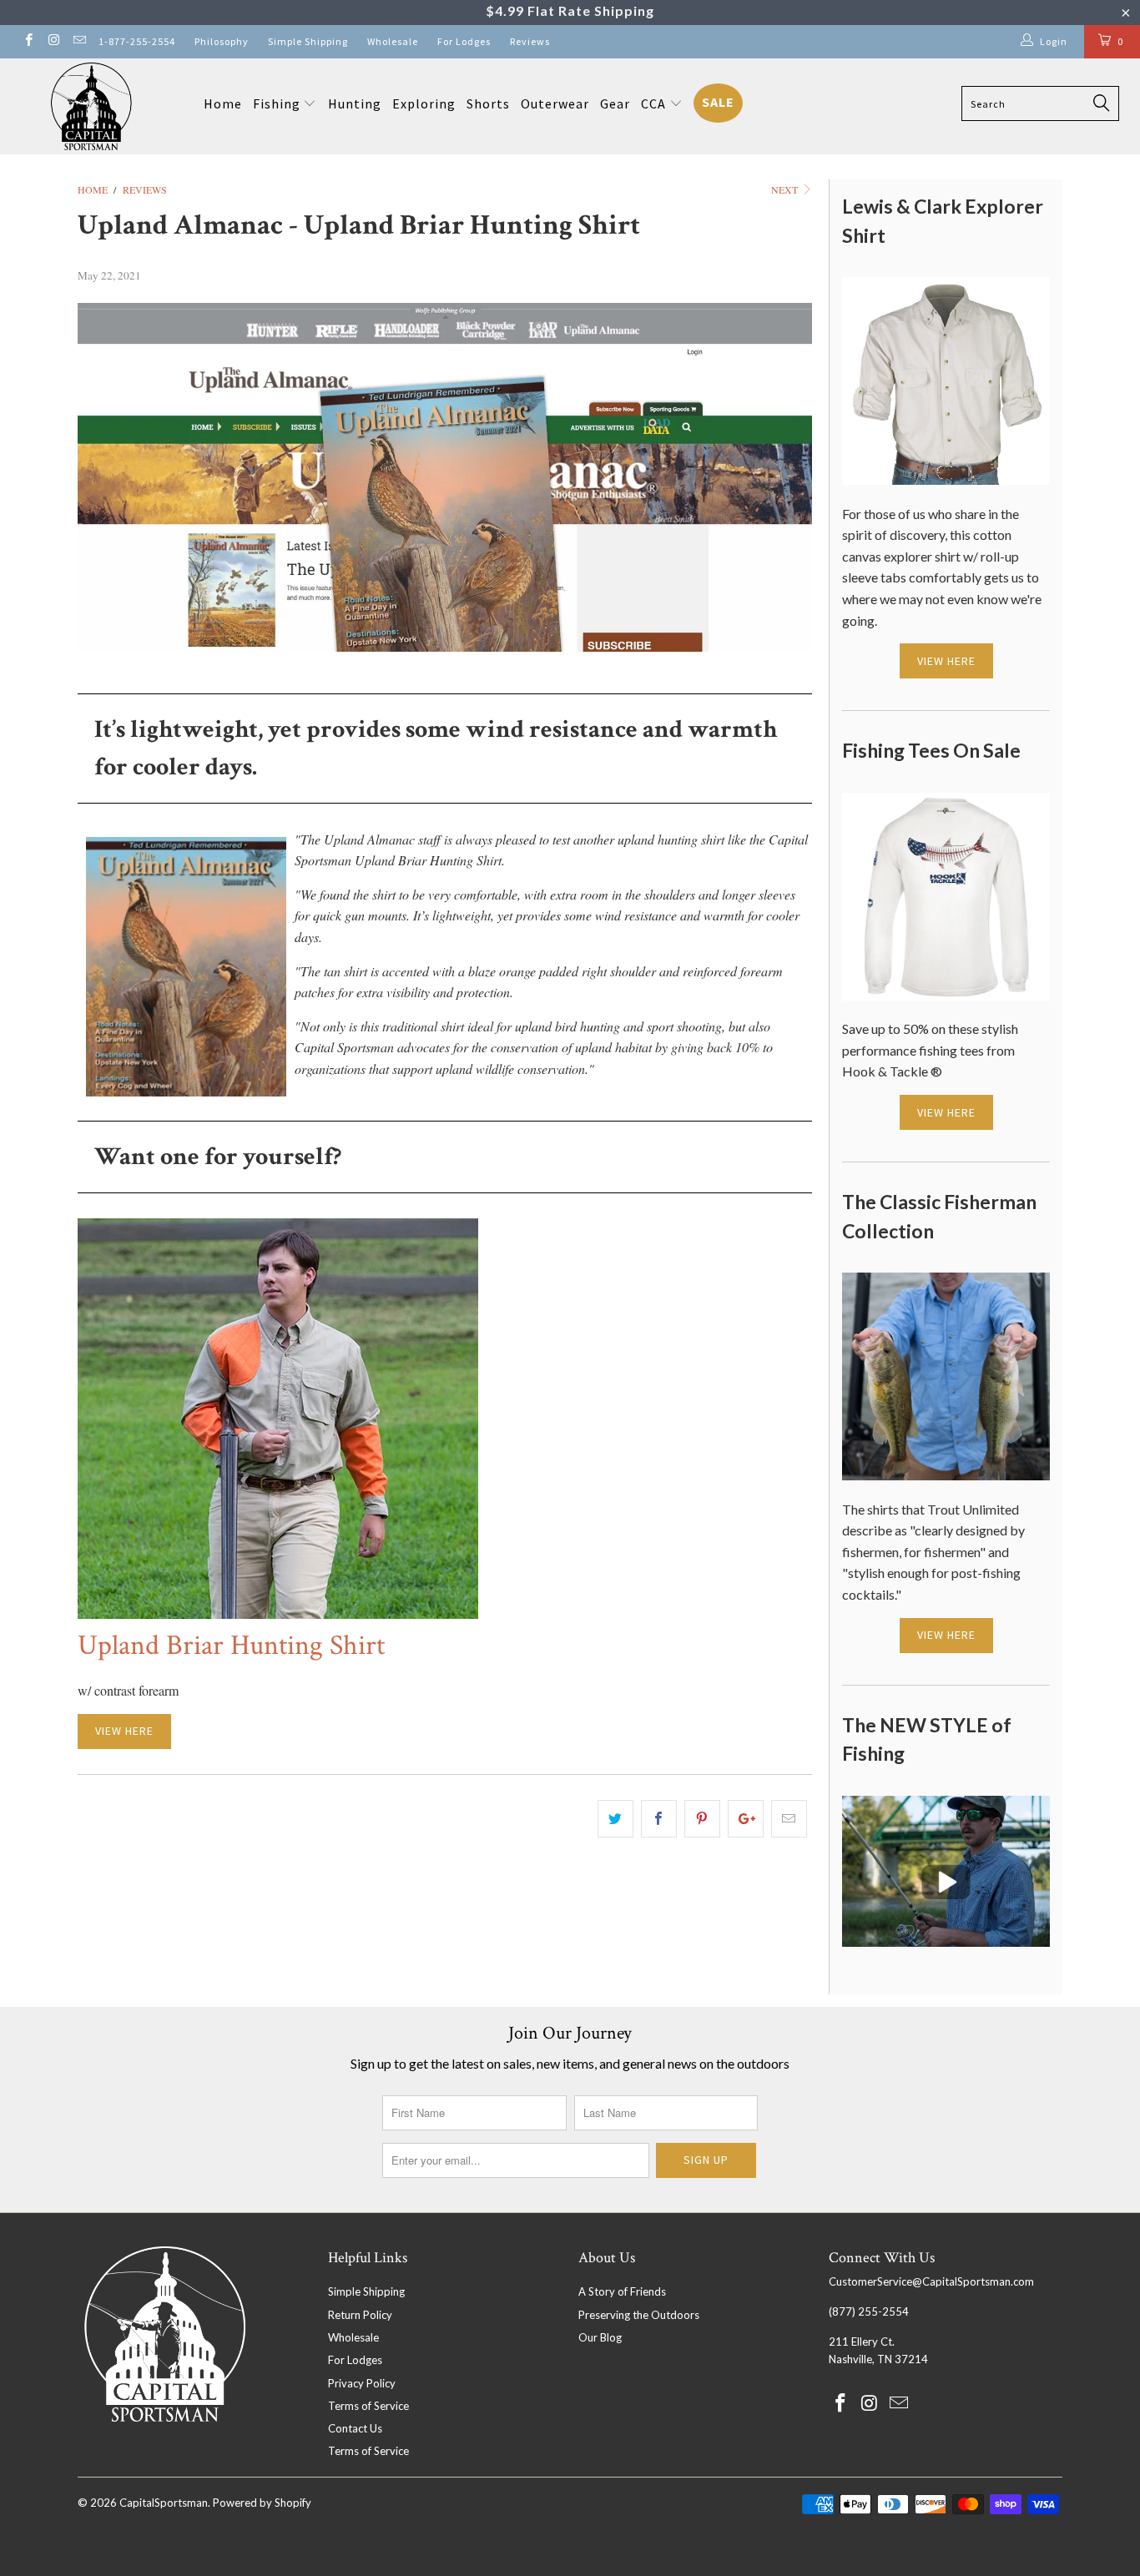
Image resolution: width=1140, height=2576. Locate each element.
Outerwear (555, 103)
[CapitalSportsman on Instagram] (53, 41)
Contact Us (355, 2428)
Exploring (424, 103)
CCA (655, 103)
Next (786, 189)
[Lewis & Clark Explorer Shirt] (946, 479)
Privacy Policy (362, 2383)
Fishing (277, 103)
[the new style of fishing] (946, 1941)
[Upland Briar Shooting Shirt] (278, 1613)
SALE (718, 102)
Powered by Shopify (262, 2503)
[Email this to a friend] (789, 1819)
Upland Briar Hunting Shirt (231, 1646)
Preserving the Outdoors (639, 2315)
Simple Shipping (308, 41)
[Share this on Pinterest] (702, 1819)
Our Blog (600, 2337)
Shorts (488, 103)
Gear (615, 103)
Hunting (355, 103)
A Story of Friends (622, 2291)
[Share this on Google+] (746, 1819)
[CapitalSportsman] (91, 106)
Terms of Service (368, 2406)
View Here (946, 661)
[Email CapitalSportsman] (79, 41)
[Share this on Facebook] (659, 1819)
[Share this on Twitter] (615, 1819)
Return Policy (360, 2315)
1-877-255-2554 (137, 41)
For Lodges (464, 41)
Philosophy (222, 41)
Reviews (530, 41)
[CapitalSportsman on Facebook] (28, 41)
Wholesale (393, 41)
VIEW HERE (124, 1731)
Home (223, 103)
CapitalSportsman (164, 2503)
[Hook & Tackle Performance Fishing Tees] (946, 995)
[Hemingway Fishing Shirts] (946, 1475)
